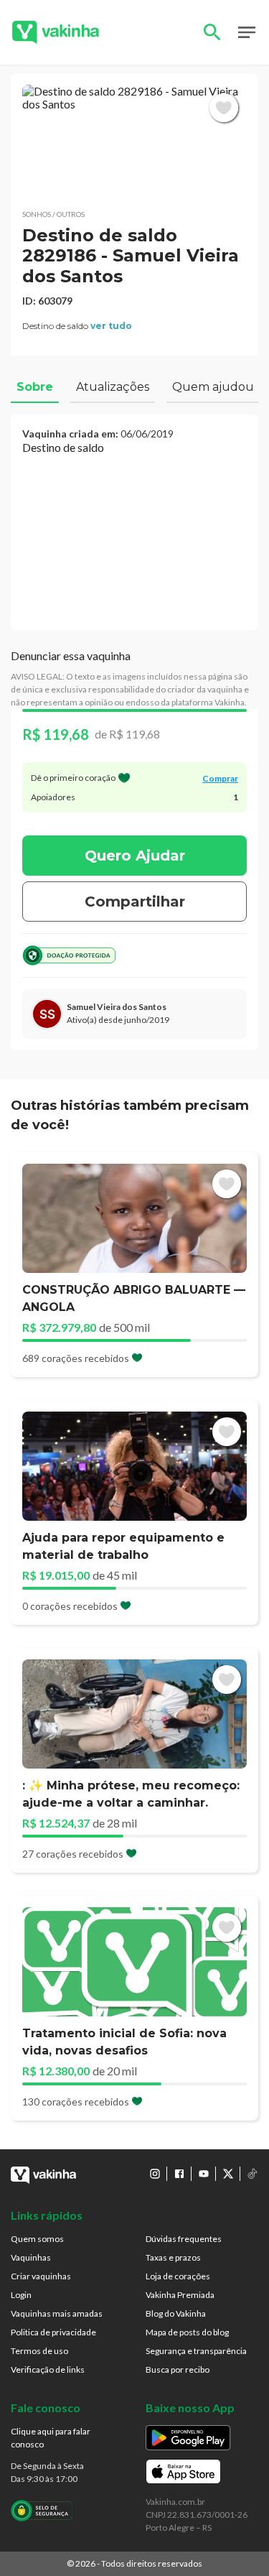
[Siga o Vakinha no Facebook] (179, 2174)
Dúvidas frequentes (184, 2239)
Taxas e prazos (173, 2257)
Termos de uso (39, 2351)
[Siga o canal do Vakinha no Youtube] (204, 2174)
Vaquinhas (31, 2257)
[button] (134, 141)
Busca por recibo (178, 2369)
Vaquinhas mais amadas (57, 2313)
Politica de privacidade (53, 2332)
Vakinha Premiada (180, 2295)
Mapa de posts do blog (187, 2332)
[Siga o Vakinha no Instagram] (155, 2174)
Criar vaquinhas (41, 2276)
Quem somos (37, 2239)
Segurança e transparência (196, 2351)
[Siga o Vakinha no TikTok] (253, 2174)
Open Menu (247, 32)
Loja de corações (178, 2276)
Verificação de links (48, 2369)
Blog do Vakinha (176, 2313)
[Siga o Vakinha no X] (228, 2174)
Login (21, 2295)
